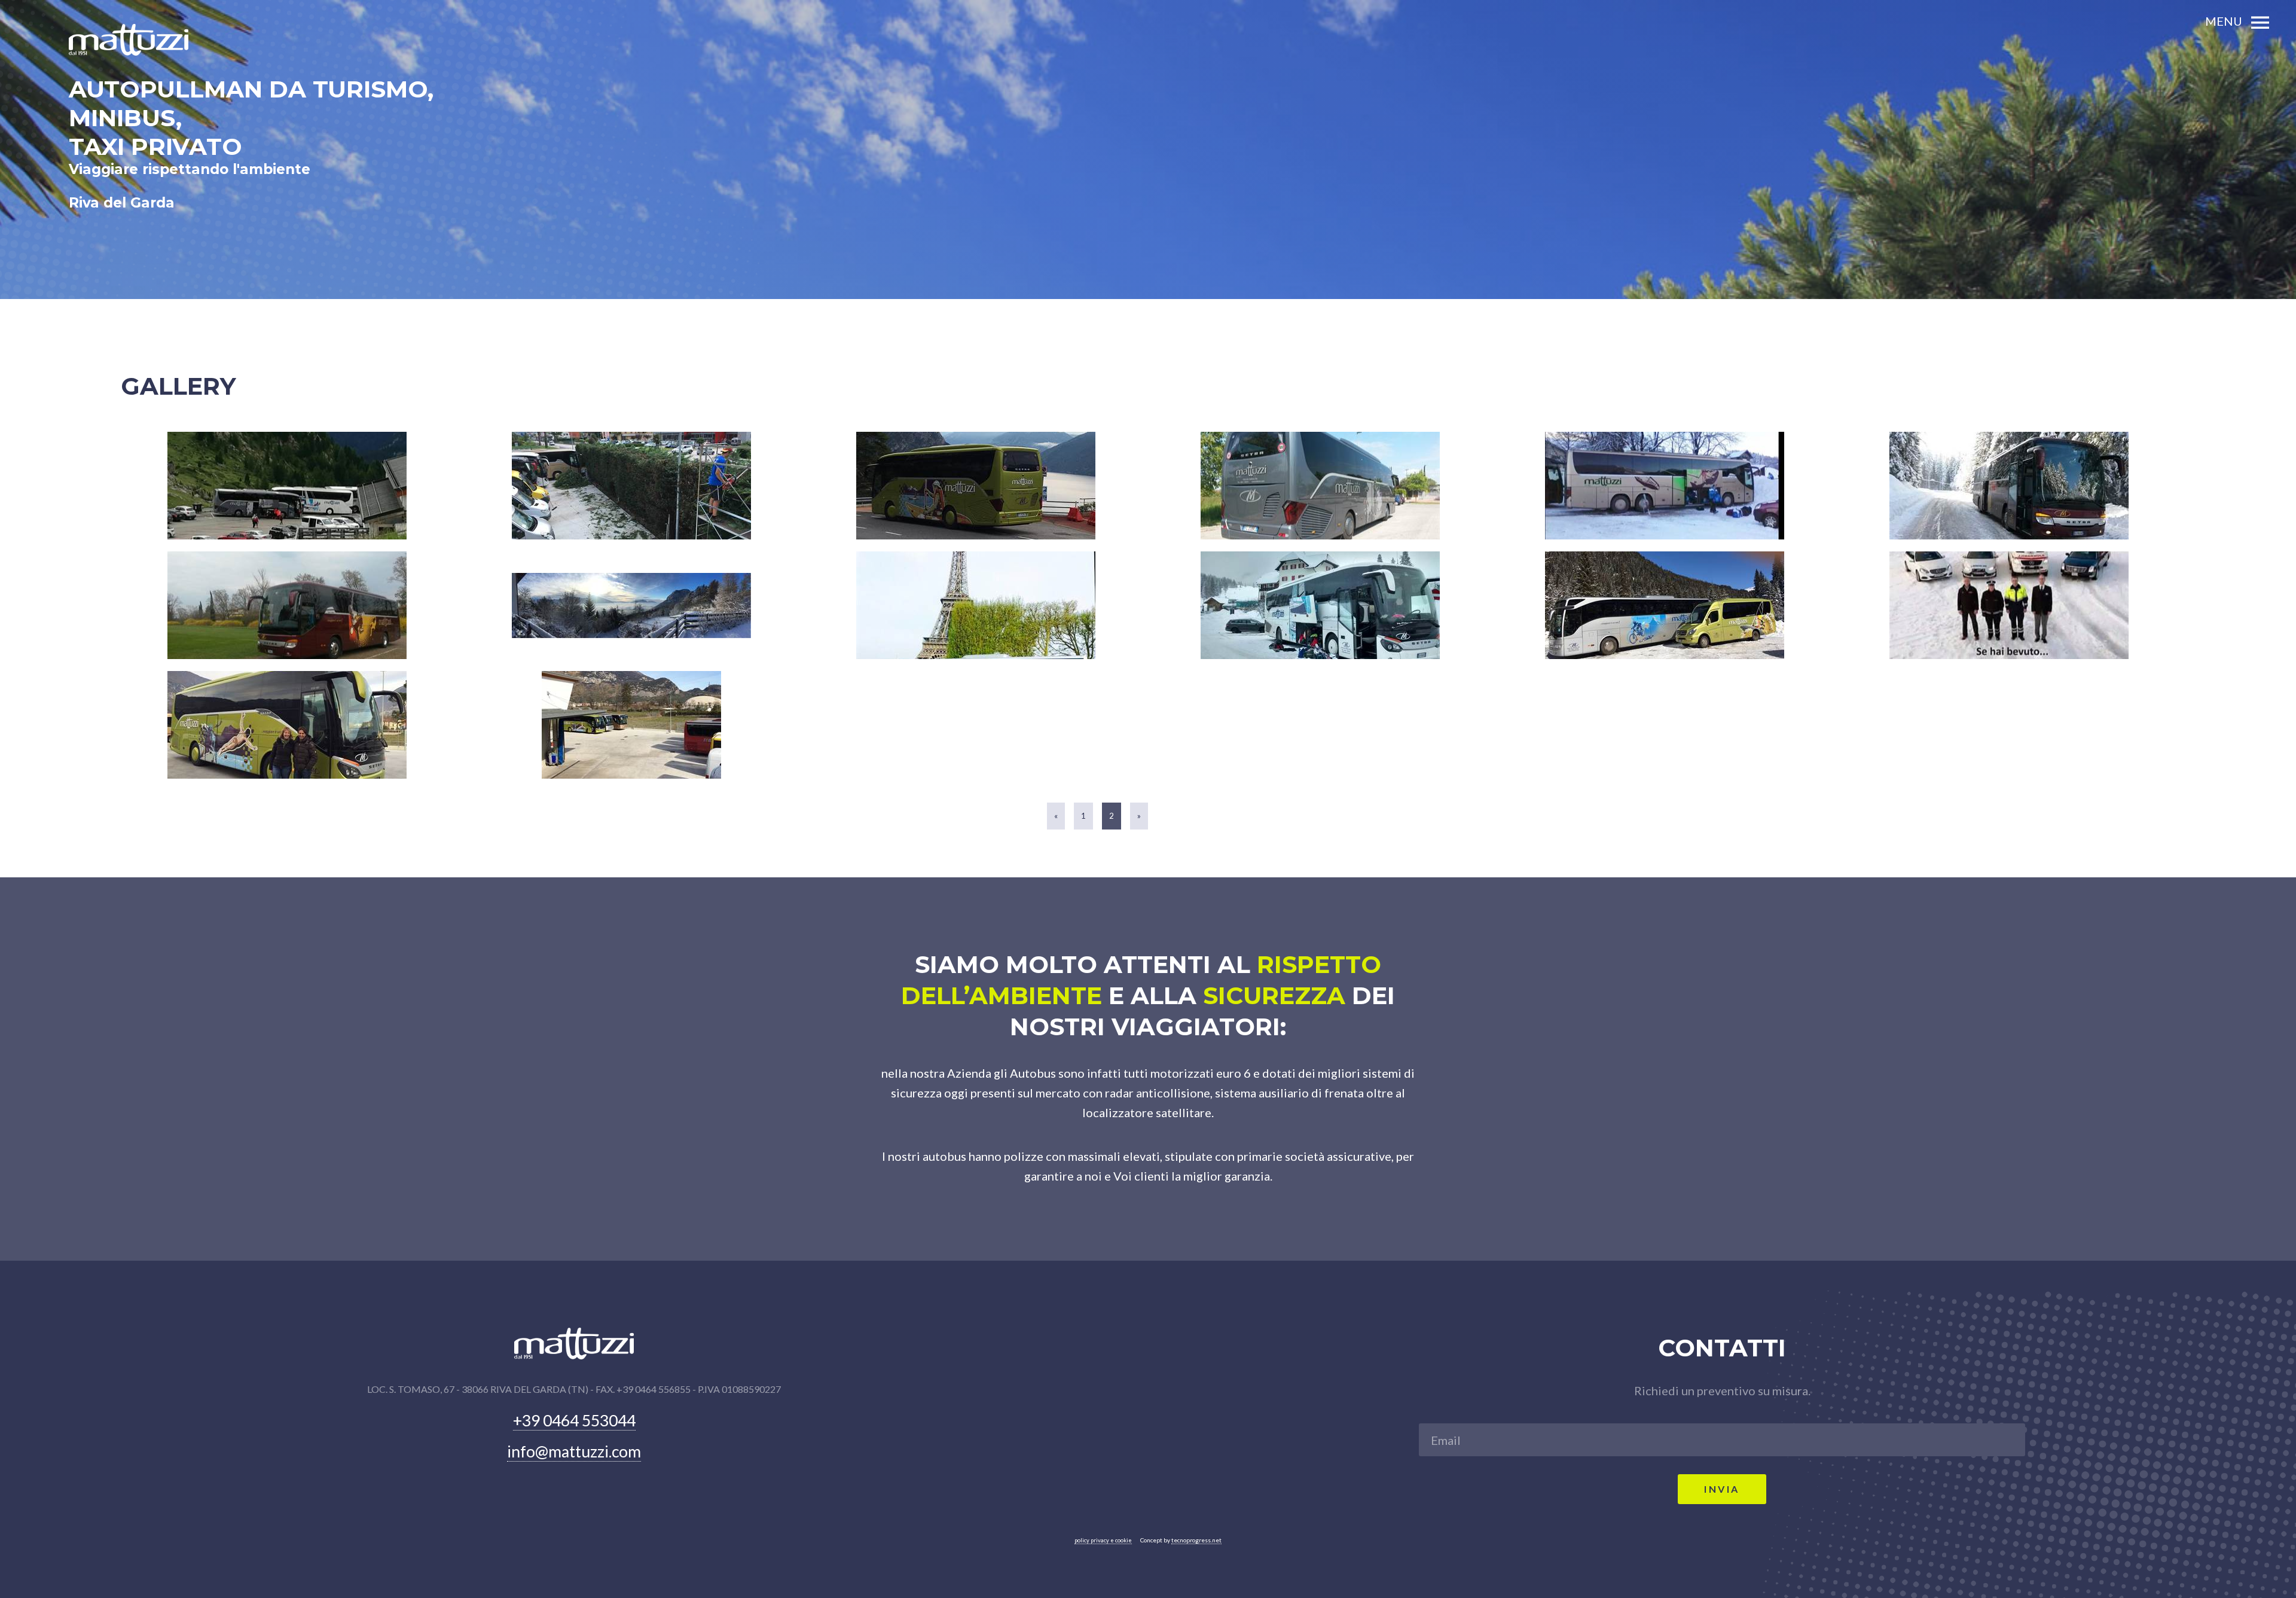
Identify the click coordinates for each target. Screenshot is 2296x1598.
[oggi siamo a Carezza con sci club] (1320, 605)
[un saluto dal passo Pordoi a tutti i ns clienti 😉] (287, 486)
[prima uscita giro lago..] (1320, 486)
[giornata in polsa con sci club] (1665, 486)
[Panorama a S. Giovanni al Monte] (631, 605)
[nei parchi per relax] (287, 605)
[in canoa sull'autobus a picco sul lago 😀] (976, 486)
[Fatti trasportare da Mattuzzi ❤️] (631, 725)
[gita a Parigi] (976, 605)
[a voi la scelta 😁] (2009, 605)
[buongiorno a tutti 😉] (287, 725)
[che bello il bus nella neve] (2009, 486)
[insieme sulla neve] (1665, 605)
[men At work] (631, 486)
